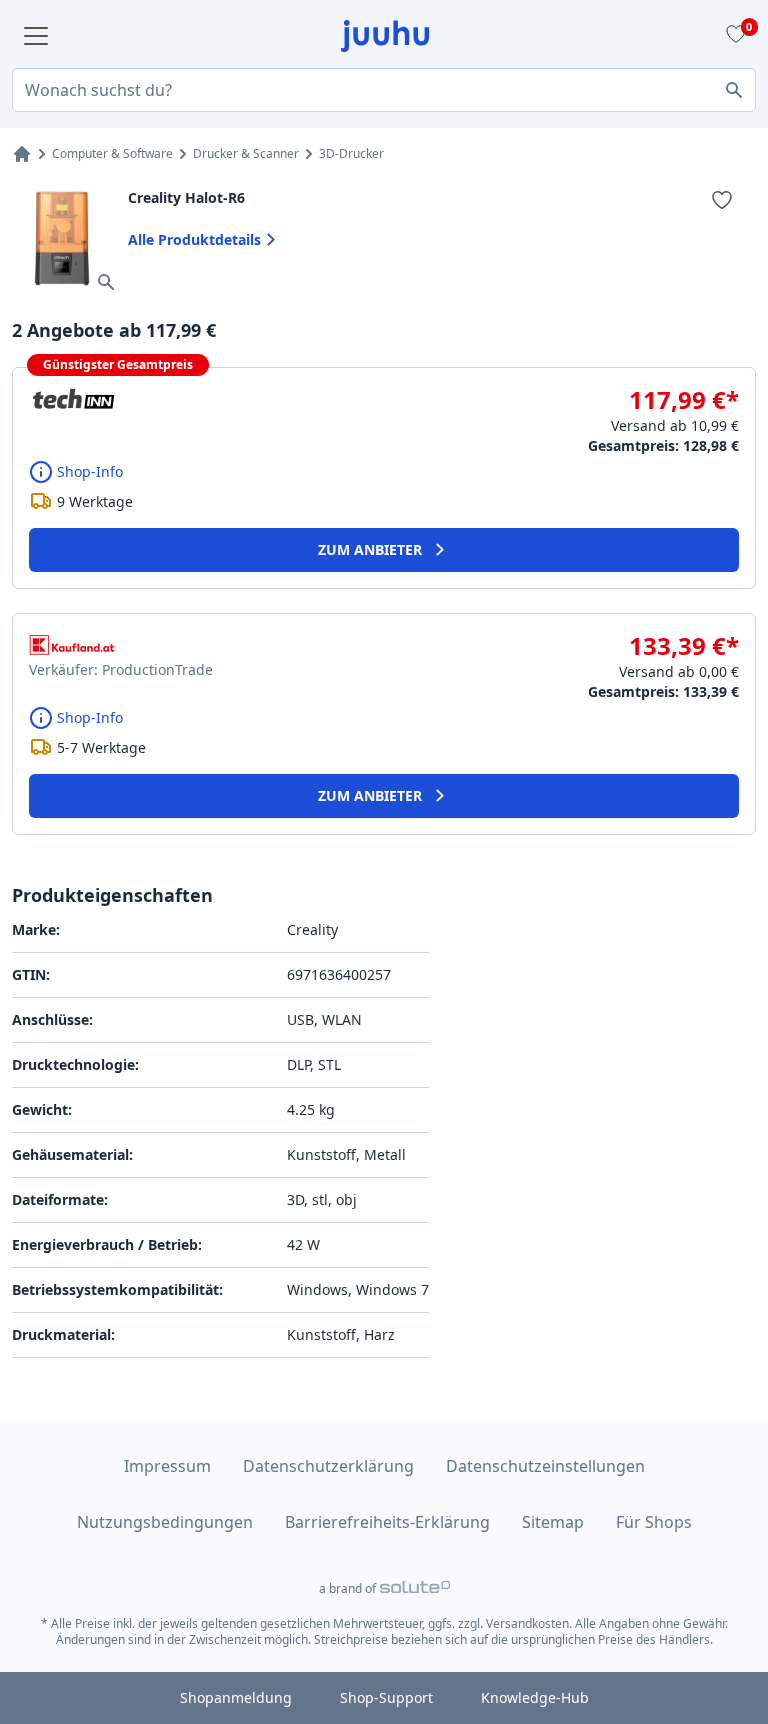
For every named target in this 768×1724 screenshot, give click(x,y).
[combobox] (384, 90)
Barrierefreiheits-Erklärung (387, 1522)
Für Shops (654, 1522)
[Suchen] (734, 90)
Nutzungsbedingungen (165, 1522)
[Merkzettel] (733, 36)
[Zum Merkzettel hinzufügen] (722, 200)
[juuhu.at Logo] (385, 36)
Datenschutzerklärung (328, 1466)
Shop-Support (386, 1697)
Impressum (167, 1466)
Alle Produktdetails (194, 239)
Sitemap (553, 1522)
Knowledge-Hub (535, 1697)
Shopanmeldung (236, 1697)
